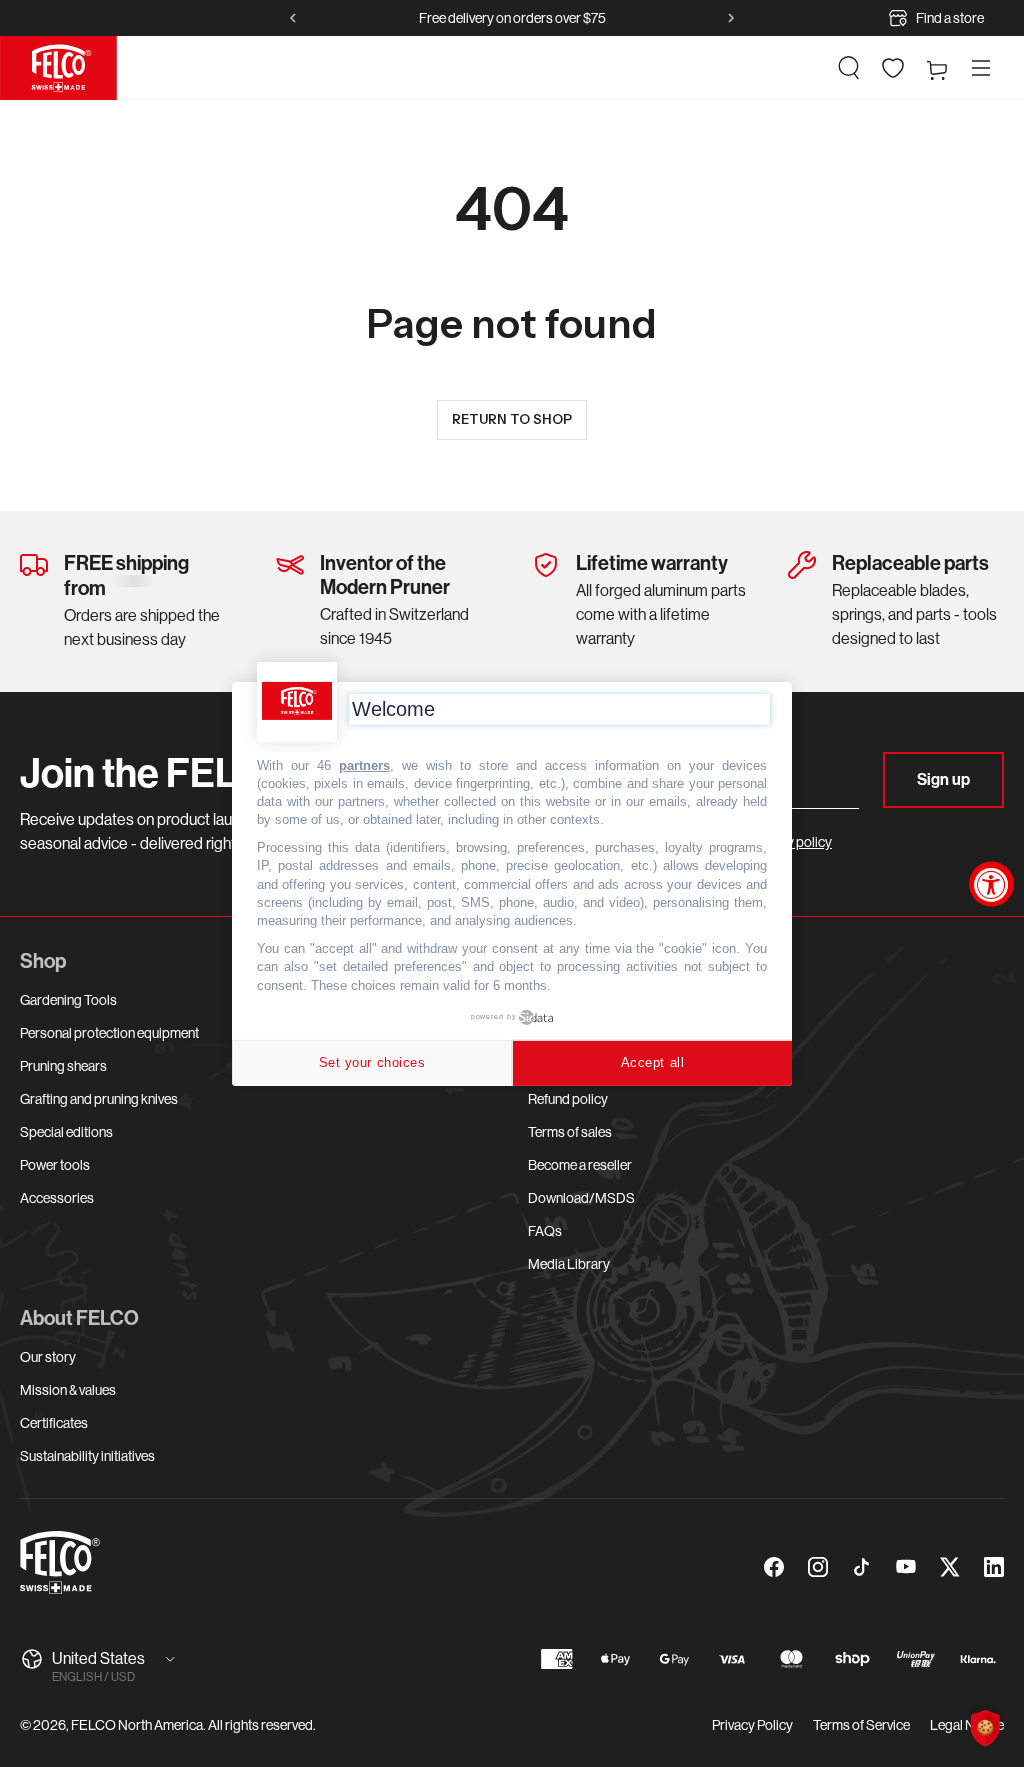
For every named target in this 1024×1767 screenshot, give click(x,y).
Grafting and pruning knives (99, 1099)
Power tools (55, 1165)
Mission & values (68, 1390)
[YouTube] (906, 1567)
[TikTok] (862, 1567)
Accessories (57, 1198)
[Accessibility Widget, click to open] (991, 883)
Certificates (54, 1423)
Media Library (569, 1264)
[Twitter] (950, 1567)
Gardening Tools (68, 1000)
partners (364, 764)
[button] (849, 68)
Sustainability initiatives (87, 1456)
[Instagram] (818, 1567)
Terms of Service (861, 1725)
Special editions (66, 1132)
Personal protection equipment (109, 1033)
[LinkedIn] (994, 1567)
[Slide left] (293, 18)
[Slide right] (731, 18)
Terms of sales (570, 1132)
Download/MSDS (581, 1198)
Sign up (943, 779)
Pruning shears (63, 1066)
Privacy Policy (752, 1725)
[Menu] (981, 68)
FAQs (545, 1231)
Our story (48, 1357)
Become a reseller (580, 1165)
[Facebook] (774, 1567)
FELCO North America (137, 1725)
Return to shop (512, 419)
